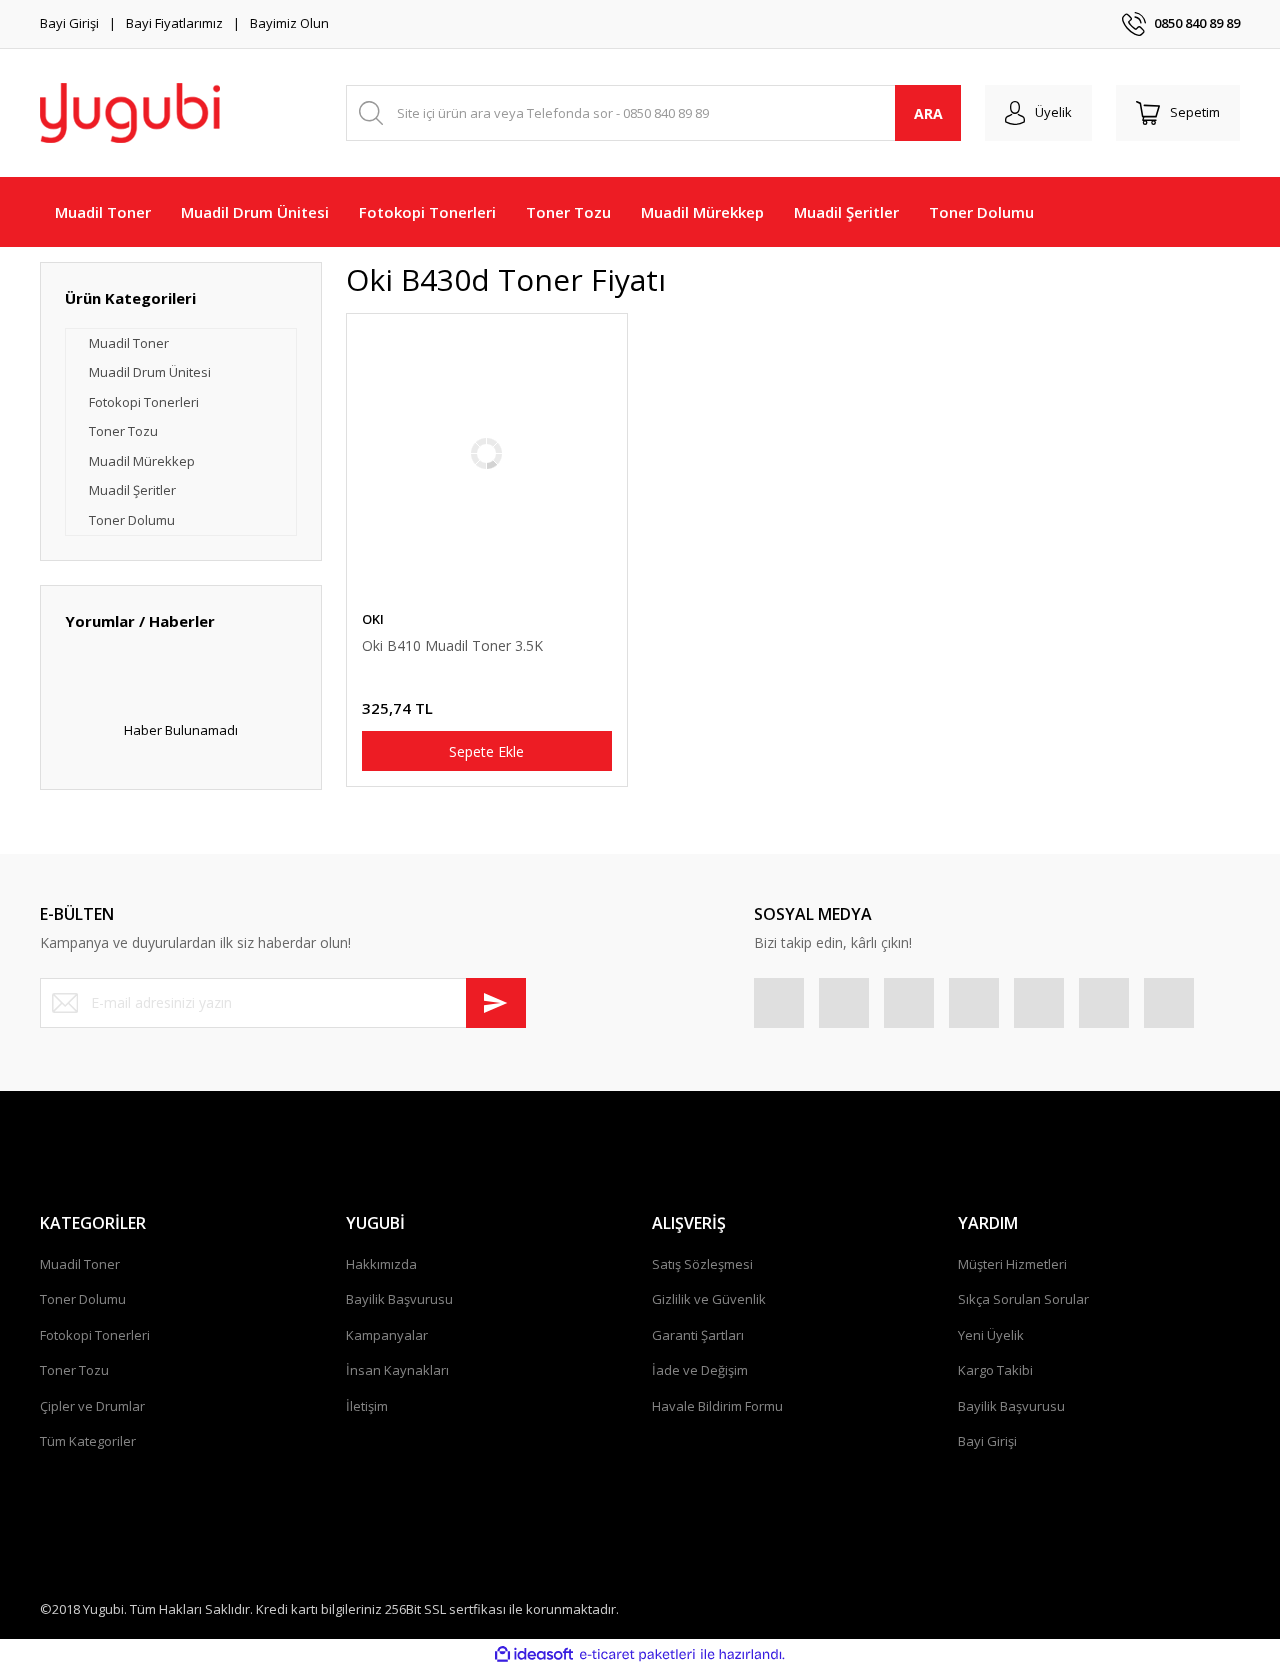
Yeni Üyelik (991, 1335)
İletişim (367, 1406)
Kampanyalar (387, 1335)
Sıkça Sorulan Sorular (1023, 1299)
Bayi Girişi (69, 23)
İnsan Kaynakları (397, 1370)
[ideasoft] (534, 1655)
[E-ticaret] (637, 1655)
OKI (373, 619)
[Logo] (130, 113)
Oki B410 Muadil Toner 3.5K (452, 645)
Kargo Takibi (995, 1370)
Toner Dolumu (83, 1299)
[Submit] (496, 1003)
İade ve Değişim (700, 1370)
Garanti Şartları (698, 1335)
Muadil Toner (80, 1264)
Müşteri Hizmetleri (1012, 1264)
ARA (928, 113)
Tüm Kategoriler (88, 1441)
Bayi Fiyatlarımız (174, 23)
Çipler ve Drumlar (92, 1406)
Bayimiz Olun (289, 23)
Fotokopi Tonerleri (95, 1335)
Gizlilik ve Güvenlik (709, 1299)
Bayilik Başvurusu (399, 1299)
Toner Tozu (74, 1370)
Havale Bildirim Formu (717, 1406)
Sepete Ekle (486, 751)
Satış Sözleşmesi (702, 1264)
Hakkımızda (381, 1264)
